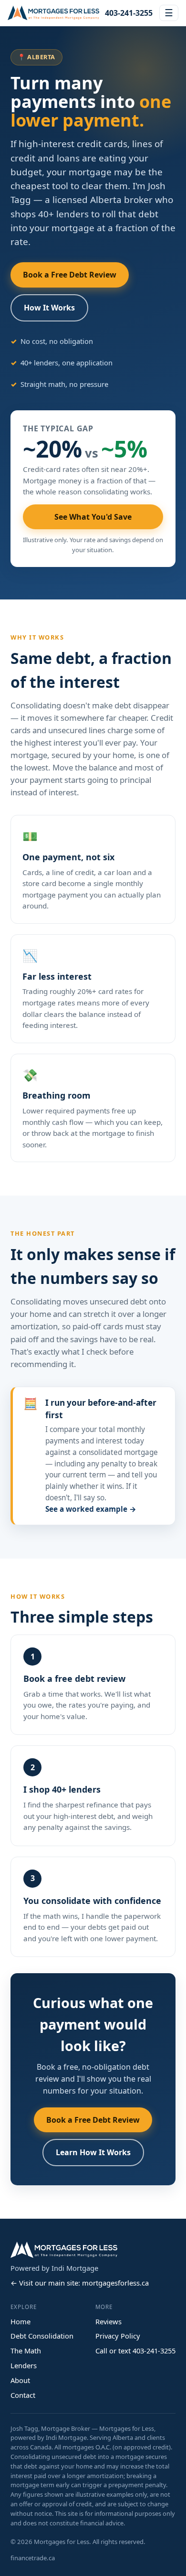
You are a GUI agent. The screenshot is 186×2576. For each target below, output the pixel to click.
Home (21, 2321)
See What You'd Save (93, 517)
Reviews (108, 2321)
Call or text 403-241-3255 (135, 2351)
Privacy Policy (118, 2336)
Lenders (24, 2365)
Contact (23, 2395)
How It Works (49, 308)
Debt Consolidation (42, 2336)
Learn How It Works (93, 2152)
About (20, 2380)
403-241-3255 (129, 13)
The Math (26, 2351)
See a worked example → (91, 1509)
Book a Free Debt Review (70, 275)
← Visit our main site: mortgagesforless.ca (80, 2283)
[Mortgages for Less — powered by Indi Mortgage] (53, 13)
